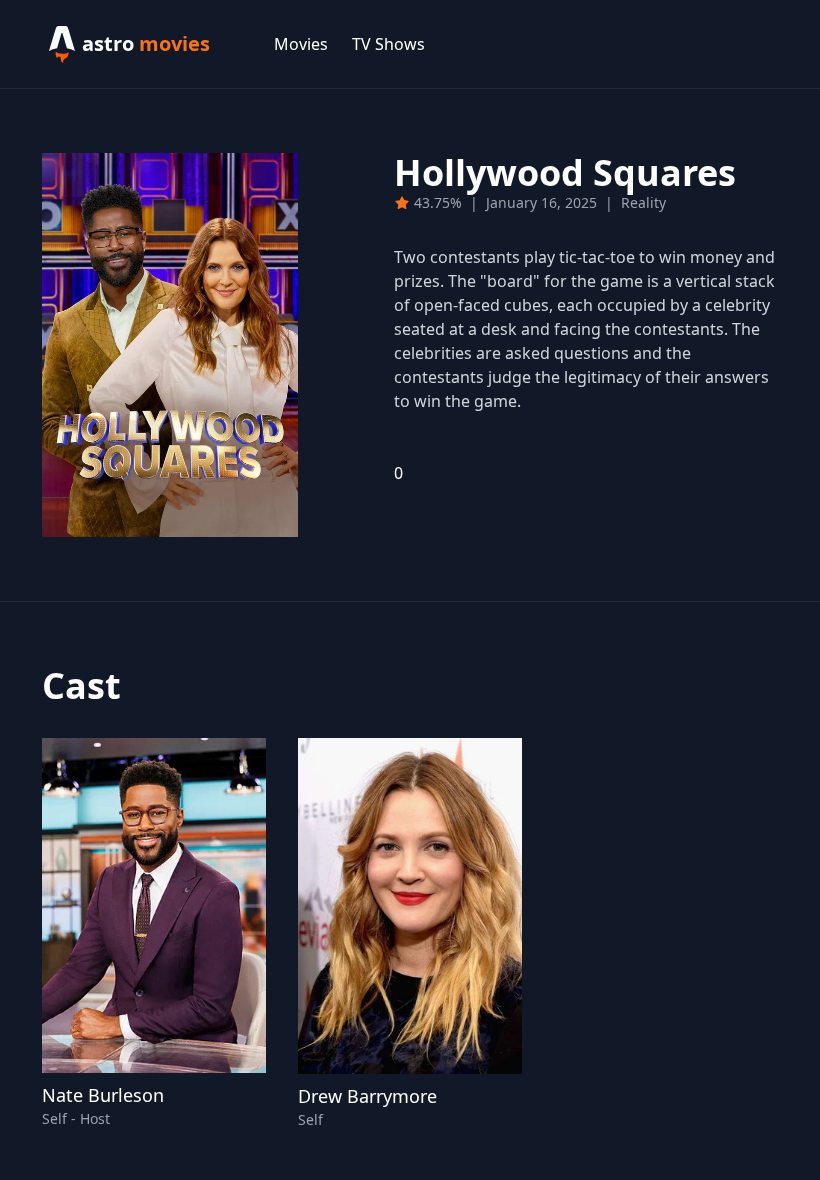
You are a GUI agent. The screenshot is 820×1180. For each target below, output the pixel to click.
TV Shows (388, 44)
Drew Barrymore (367, 1096)
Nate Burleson (103, 1095)
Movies (301, 44)
